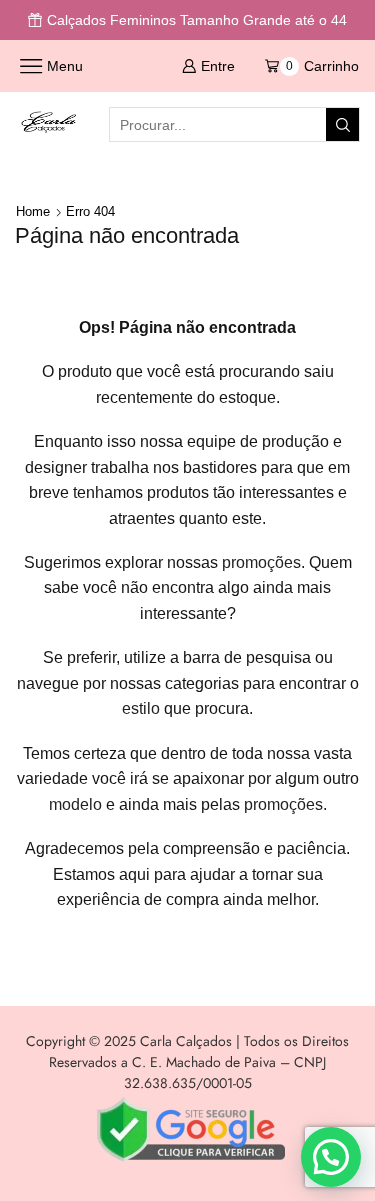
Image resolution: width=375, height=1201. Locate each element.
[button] (331, 1157)
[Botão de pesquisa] (342, 124)
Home (33, 211)
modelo (75, 804)
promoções (261, 562)
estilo (141, 708)
